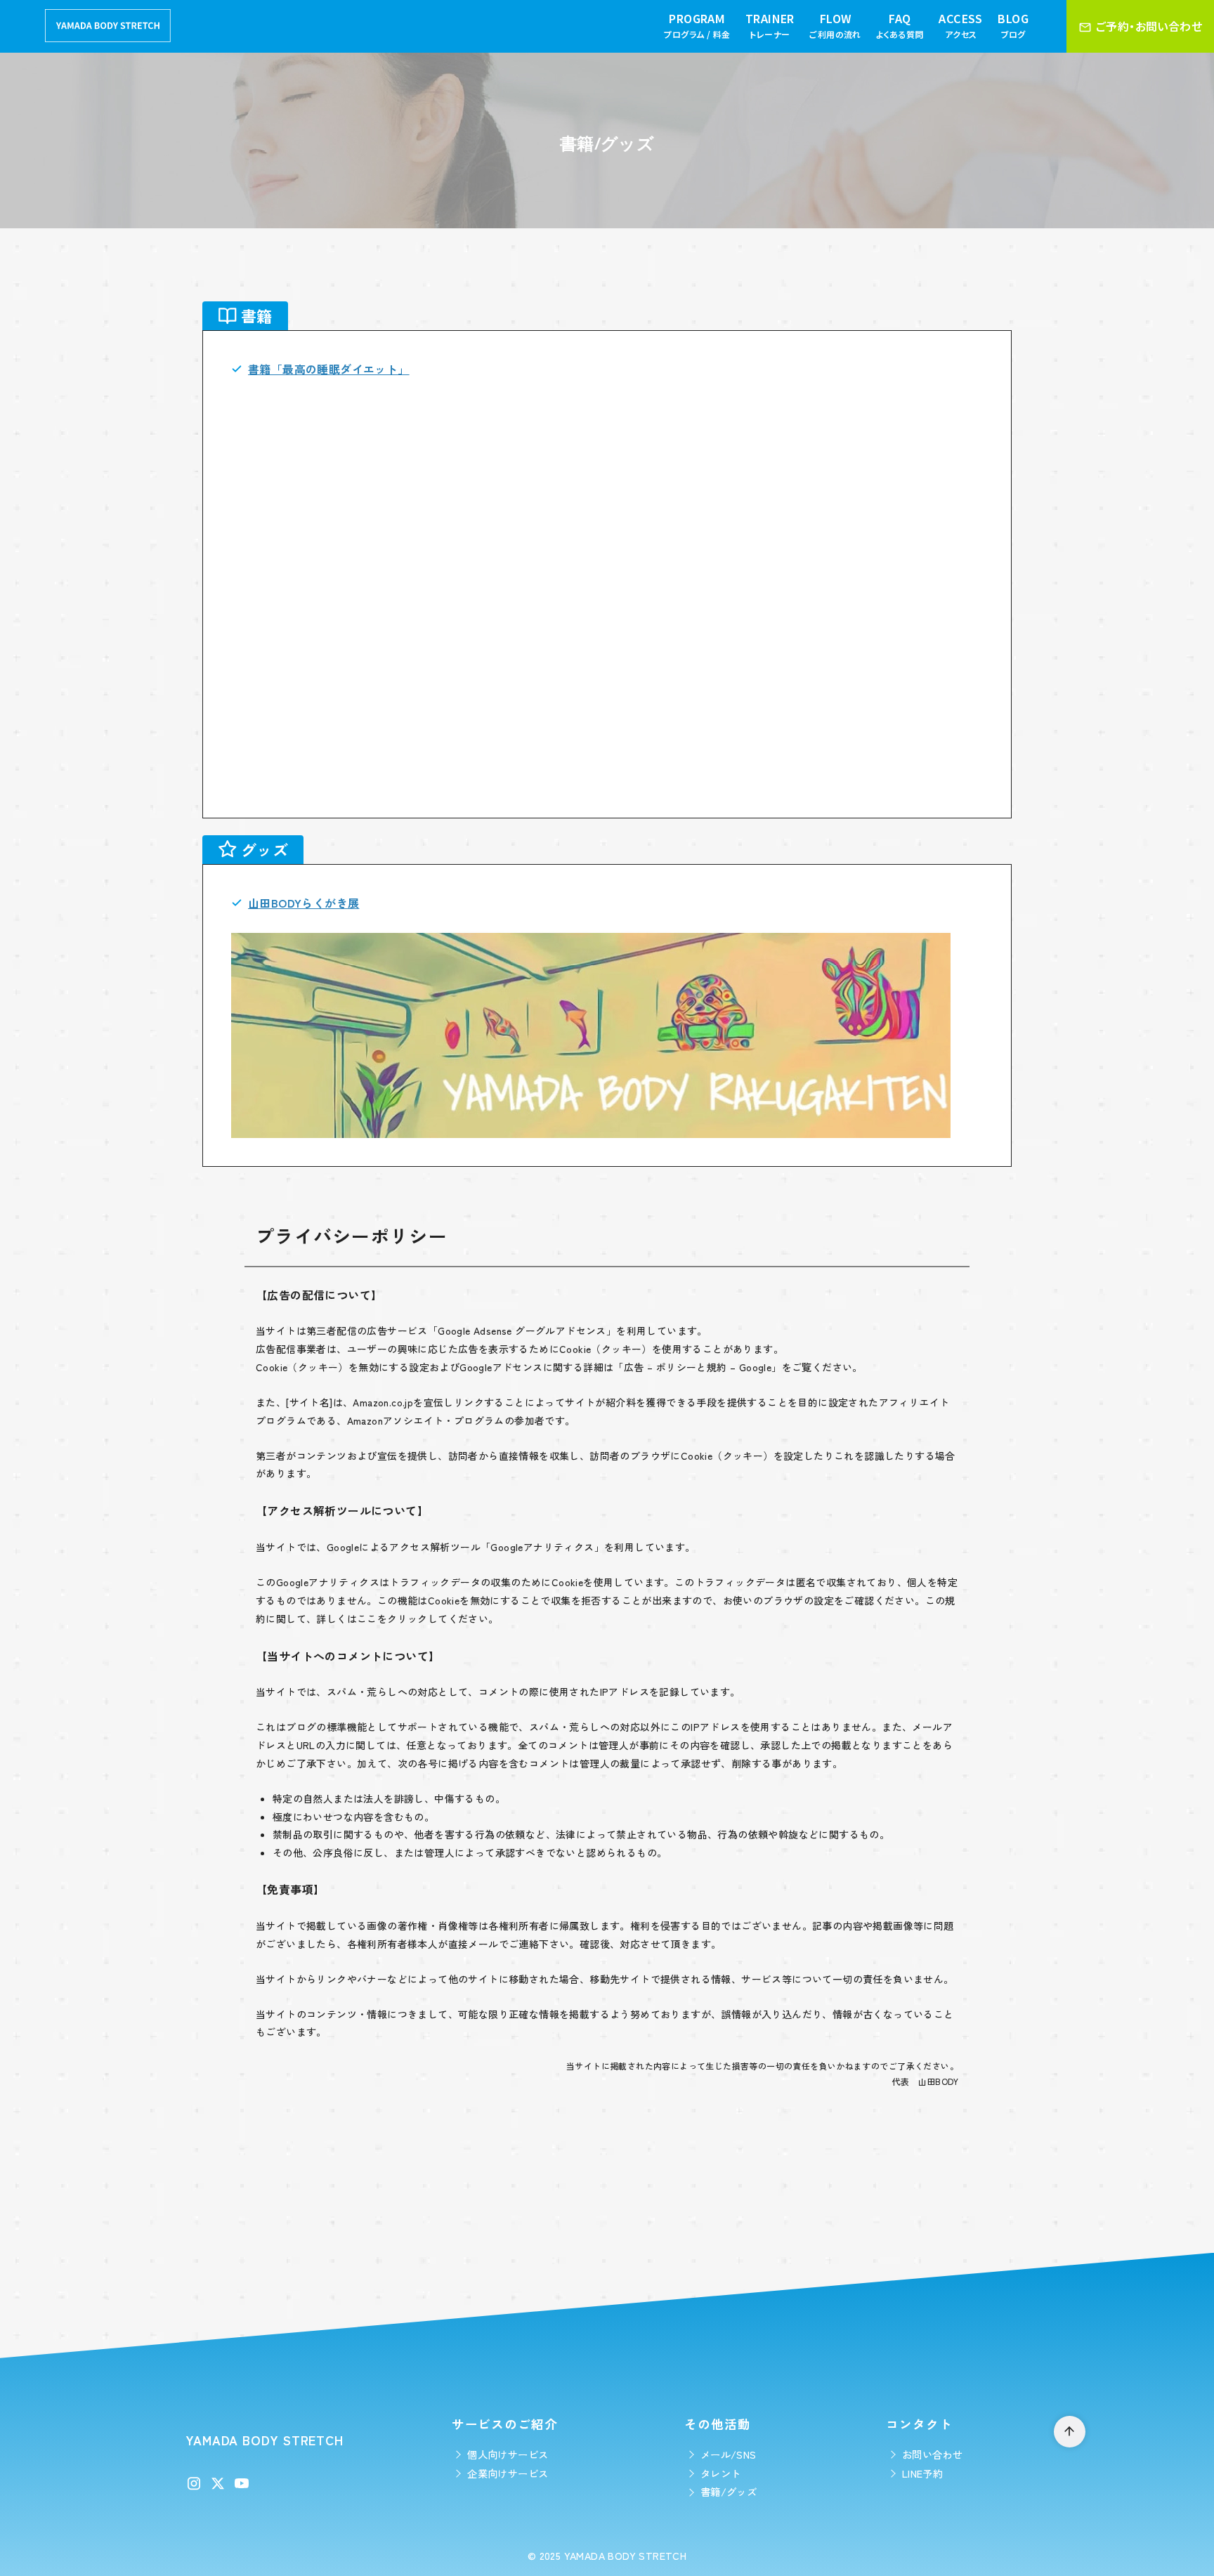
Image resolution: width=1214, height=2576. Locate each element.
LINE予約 (922, 2473)
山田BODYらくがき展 (303, 903)
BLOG (1013, 25)
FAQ (900, 25)
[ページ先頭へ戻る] (1070, 2432)
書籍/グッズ (729, 2491)
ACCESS (960, 25)
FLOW (835, 25)
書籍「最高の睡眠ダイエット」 (329, 369)
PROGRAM (697, 25)
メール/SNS (729, 2454)
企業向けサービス (508, 2473)
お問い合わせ (932, 2454)
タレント (721, 2473)
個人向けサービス (508, 2454)
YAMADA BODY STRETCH (626, 2555)
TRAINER (770, 25)
